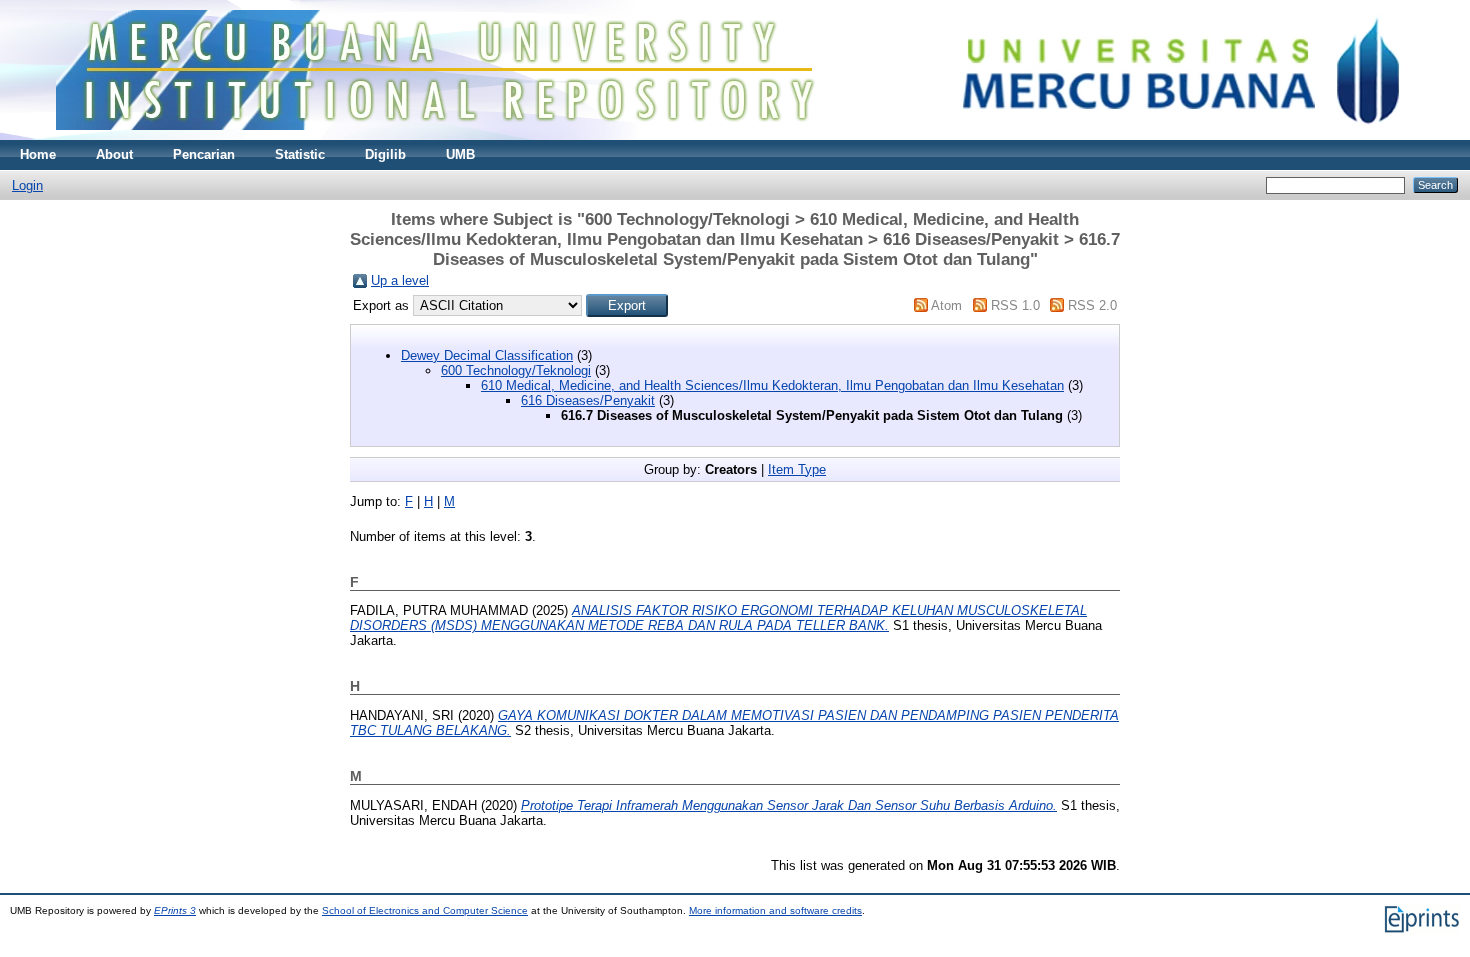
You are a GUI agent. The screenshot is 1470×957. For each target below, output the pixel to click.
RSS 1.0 (1015, 305)
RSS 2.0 (1092, 305)
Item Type (797, 469)
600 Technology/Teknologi (516, 370)
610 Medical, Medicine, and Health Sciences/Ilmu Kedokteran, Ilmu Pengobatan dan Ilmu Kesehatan (772, 385)
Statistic (300, 154)
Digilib (385, 154)
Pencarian (204, 154)
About (114, 154)
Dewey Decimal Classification (487, 355)
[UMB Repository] (735, 135)
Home (38, 154)
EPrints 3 (175, 910)
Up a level (400, 280)
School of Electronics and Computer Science (425, 910)
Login (27, 185)
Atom (946, 305)
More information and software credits (775, 910)
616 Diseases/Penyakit (588, 400)
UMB (460, 154)
